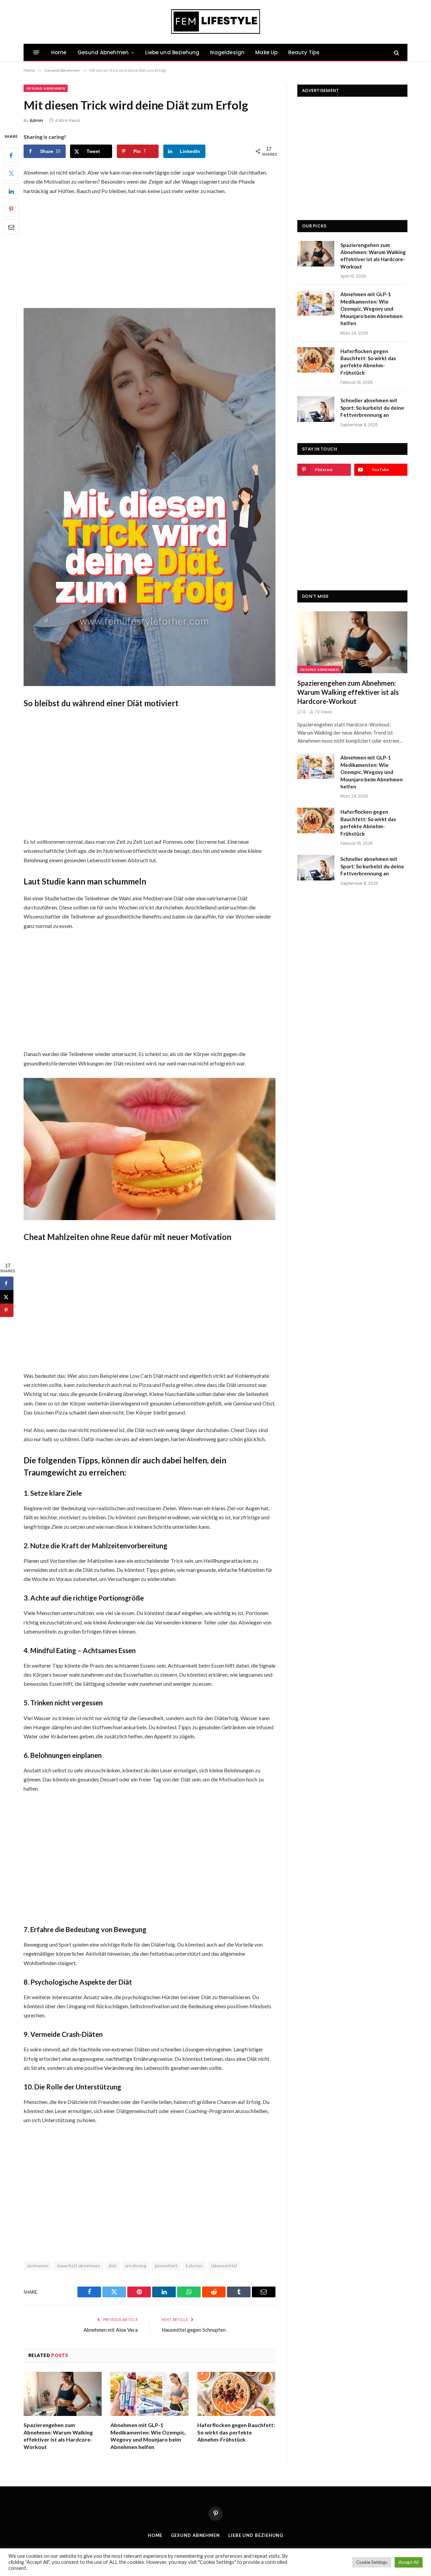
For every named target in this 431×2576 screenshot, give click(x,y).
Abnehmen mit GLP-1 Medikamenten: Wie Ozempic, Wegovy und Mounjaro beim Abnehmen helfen (148, 2436)
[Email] (11, 227)
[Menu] (37, 52)
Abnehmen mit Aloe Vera (111, 2330)
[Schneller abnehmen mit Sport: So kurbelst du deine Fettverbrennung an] (316, 409)
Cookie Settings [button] (372, 2562)
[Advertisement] (150, 251)
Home (59, 52)
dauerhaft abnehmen (78, 2266)
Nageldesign (227, 52)
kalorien (194, 2266)
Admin (36, 120)
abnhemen (38, 2266)
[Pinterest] (11, 209)
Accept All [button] (409, 2562)
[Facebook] (11, 155)
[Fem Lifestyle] (216, 22)
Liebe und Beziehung (172, 52)
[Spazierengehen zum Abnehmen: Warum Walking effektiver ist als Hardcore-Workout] (63, 2394)
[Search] (396, 52)
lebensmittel (224, 2266)
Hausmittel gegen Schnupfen (194, 2330)
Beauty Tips (304, 52)
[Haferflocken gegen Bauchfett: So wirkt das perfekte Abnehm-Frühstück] (236, 2394)
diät (113, 2266)
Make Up (266, 52)
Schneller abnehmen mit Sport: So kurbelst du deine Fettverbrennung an (372, 408)
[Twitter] (11, 173)
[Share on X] (7, 1297)
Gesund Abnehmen (103, 52)
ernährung (136, 2266)
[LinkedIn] (11, 191)
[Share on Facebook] (7, 1283)
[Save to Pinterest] (7, 1310)
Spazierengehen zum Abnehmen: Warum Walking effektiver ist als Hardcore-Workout (58, 2436)
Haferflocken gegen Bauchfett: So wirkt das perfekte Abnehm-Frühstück (236, 2432)
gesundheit (166, 2266)
